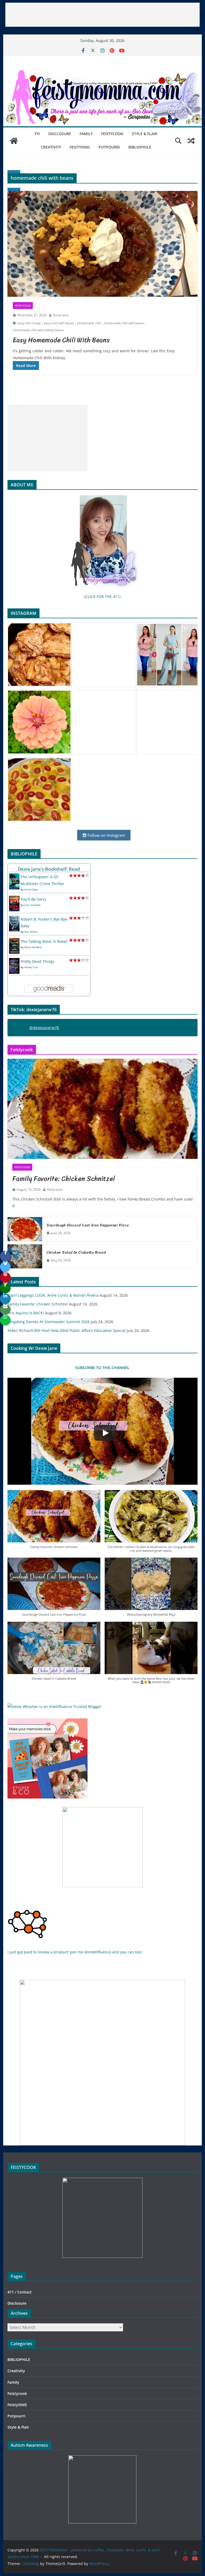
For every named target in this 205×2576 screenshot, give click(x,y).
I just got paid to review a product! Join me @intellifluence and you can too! (75, 1952)
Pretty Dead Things (38, 961)
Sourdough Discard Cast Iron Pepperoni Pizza (88, 1225)
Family (86, 134)
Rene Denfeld (33, 947)
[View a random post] (191, 141)
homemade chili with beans (124, 323)
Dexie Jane (61, 315)
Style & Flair (145, 134)
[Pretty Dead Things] (14, 961)
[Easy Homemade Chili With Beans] (103, 244)
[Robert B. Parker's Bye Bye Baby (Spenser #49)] (14, 919)
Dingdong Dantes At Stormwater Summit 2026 (49, 1322)
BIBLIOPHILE (140, 147)
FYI (37, 134)
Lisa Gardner (32, 905)
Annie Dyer (31, 889)
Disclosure (60, 134)
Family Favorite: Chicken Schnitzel (64, 1179)
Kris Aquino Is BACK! (26, 1313)
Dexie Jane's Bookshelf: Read (49, 869)
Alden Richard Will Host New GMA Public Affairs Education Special (67, 1330)
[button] (54, 1522)
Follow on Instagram (106, 835)
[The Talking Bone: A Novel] (14, 941)
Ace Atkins (31, 932)
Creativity (51, 147)
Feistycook (112, 134)
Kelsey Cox (31, 967)
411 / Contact (20, 2292)
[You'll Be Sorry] (14, 899)
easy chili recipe (29, 323)
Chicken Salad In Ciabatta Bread (76, 1252)
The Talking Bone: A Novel (44, 941)
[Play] (105, 1433)
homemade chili (89, 323)
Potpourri (109, 147)
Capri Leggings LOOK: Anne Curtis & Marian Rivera (53, 1295)
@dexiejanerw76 (44, 1028)
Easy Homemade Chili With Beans (61, 340)
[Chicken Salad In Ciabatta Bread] (25, 1256)
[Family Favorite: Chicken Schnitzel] (103, 1109)
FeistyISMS (80, 147)
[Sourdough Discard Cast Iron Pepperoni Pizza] (25, 1229)
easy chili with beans (59, 323)
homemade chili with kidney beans (38, 330)
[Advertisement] (102, 15)
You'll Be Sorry (33, 899)
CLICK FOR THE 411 (102, 597)
